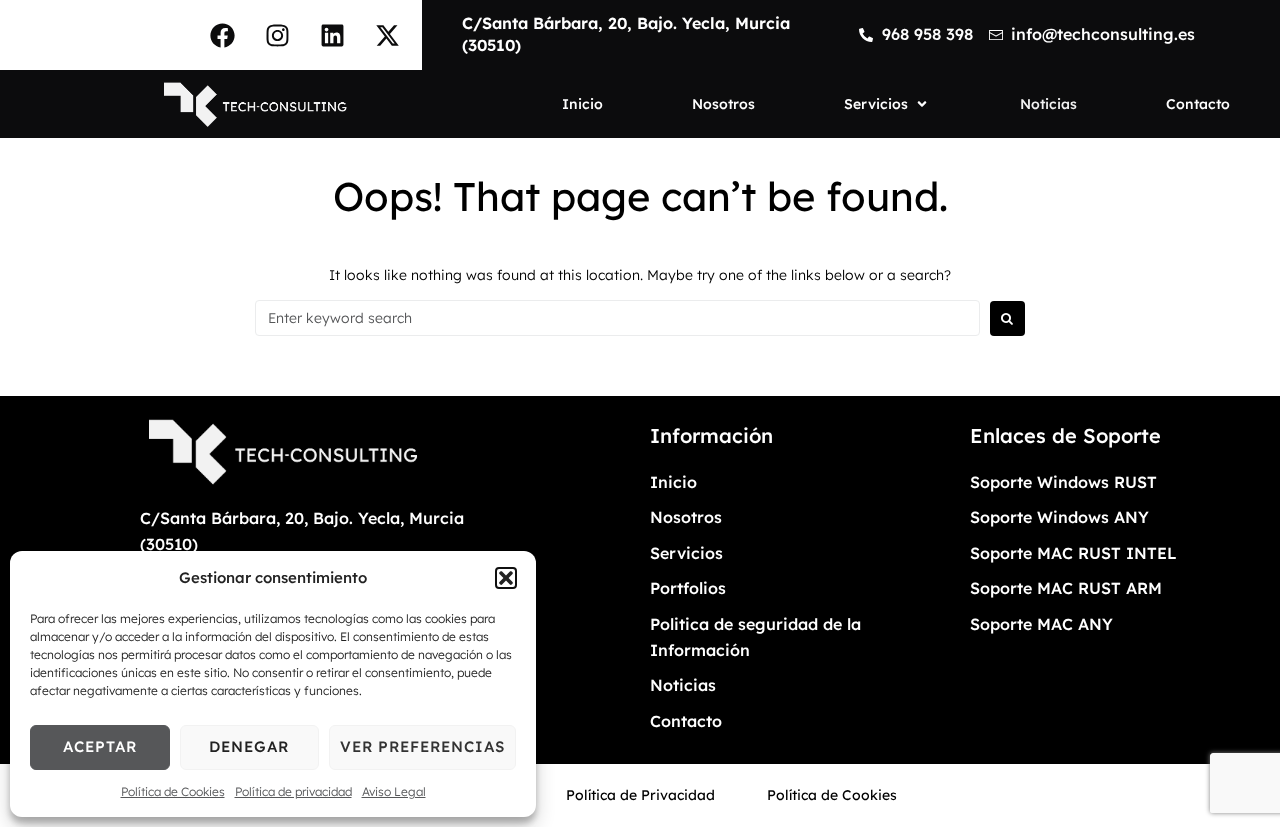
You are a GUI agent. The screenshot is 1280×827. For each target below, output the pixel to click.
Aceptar (100, 746)
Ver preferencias (422, 746)
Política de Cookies (173, 791)
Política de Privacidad (640, 795)
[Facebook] (222, 35)
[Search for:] (617, 318)
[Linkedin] (332, 35)
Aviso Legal (394, 791)
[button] (506, 578)
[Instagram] (277, 35)
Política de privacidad (293, 791)
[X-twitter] (387, 35)
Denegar (249, 746)
